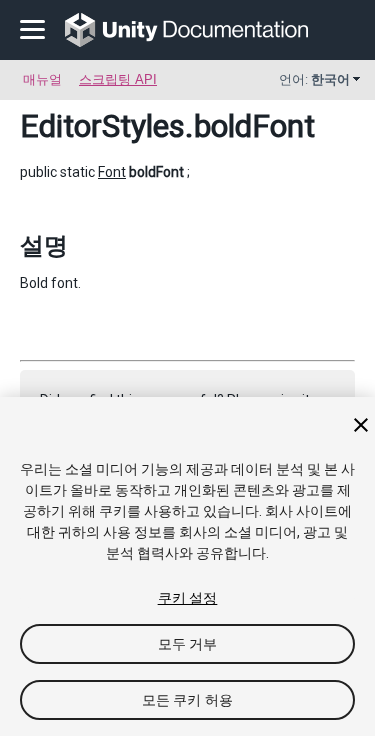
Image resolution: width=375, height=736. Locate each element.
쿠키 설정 (188, 598)
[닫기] (361, 425)
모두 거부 (188, 644)
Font (112, 172)
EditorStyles (102, 126)
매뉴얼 (42, 79)
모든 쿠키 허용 (187, 700)
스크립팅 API (118, 79)
